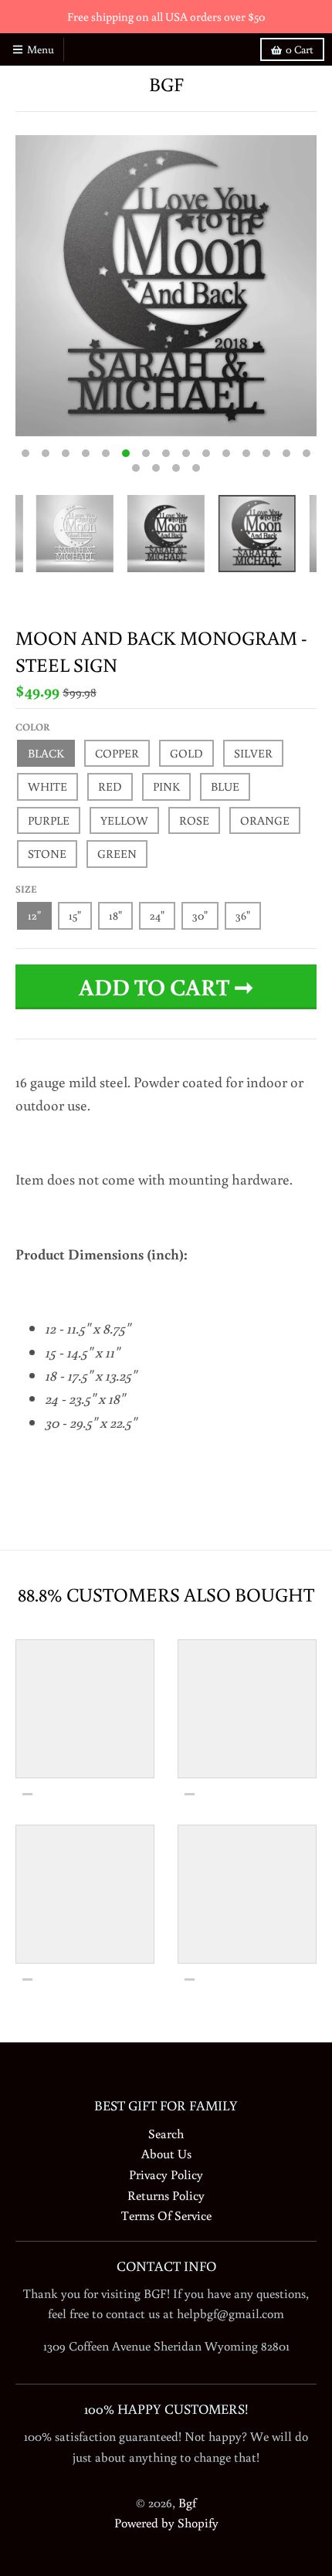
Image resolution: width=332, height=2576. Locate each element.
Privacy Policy (166, 2174)
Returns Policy (166, 2195)
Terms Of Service (166, 2215)
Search (166, 2133)
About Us (166, 2153)
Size (26, 889)
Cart (300, 49)
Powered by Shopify (166, 2522)
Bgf (166, 85)
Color (33, 727)
